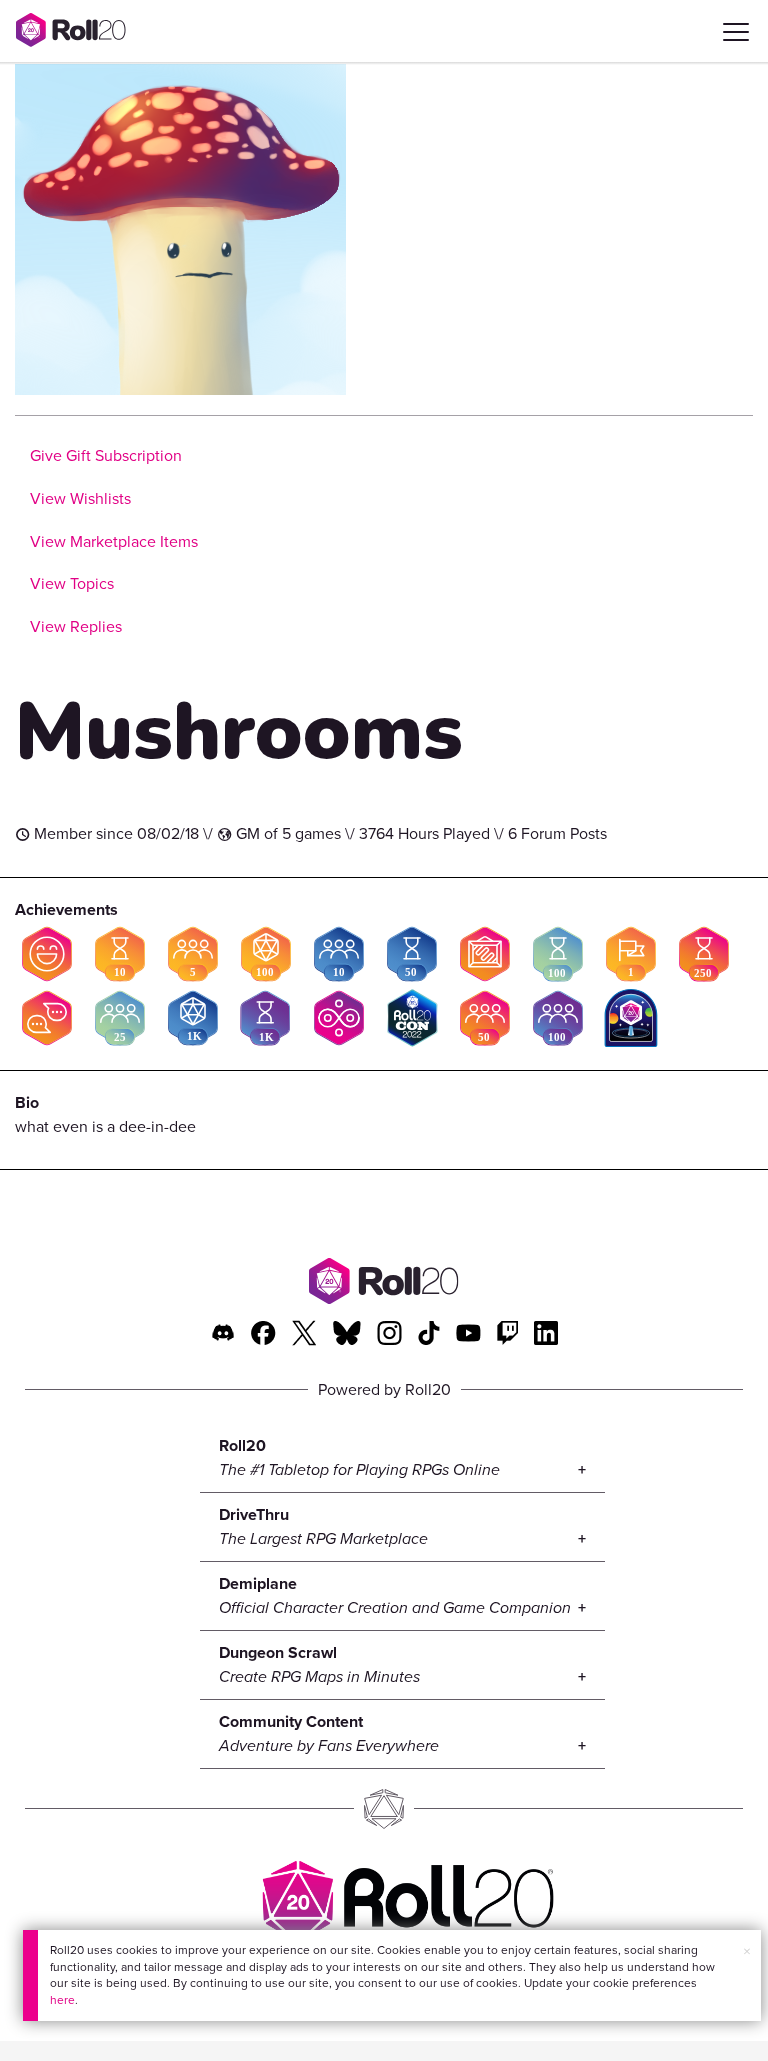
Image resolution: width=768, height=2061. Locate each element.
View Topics (72, 583)
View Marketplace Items (114, 541)
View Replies (76, 626)
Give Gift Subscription (106, 455)
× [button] (747, 1951)
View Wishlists (80, 498)
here (62, 2000)
